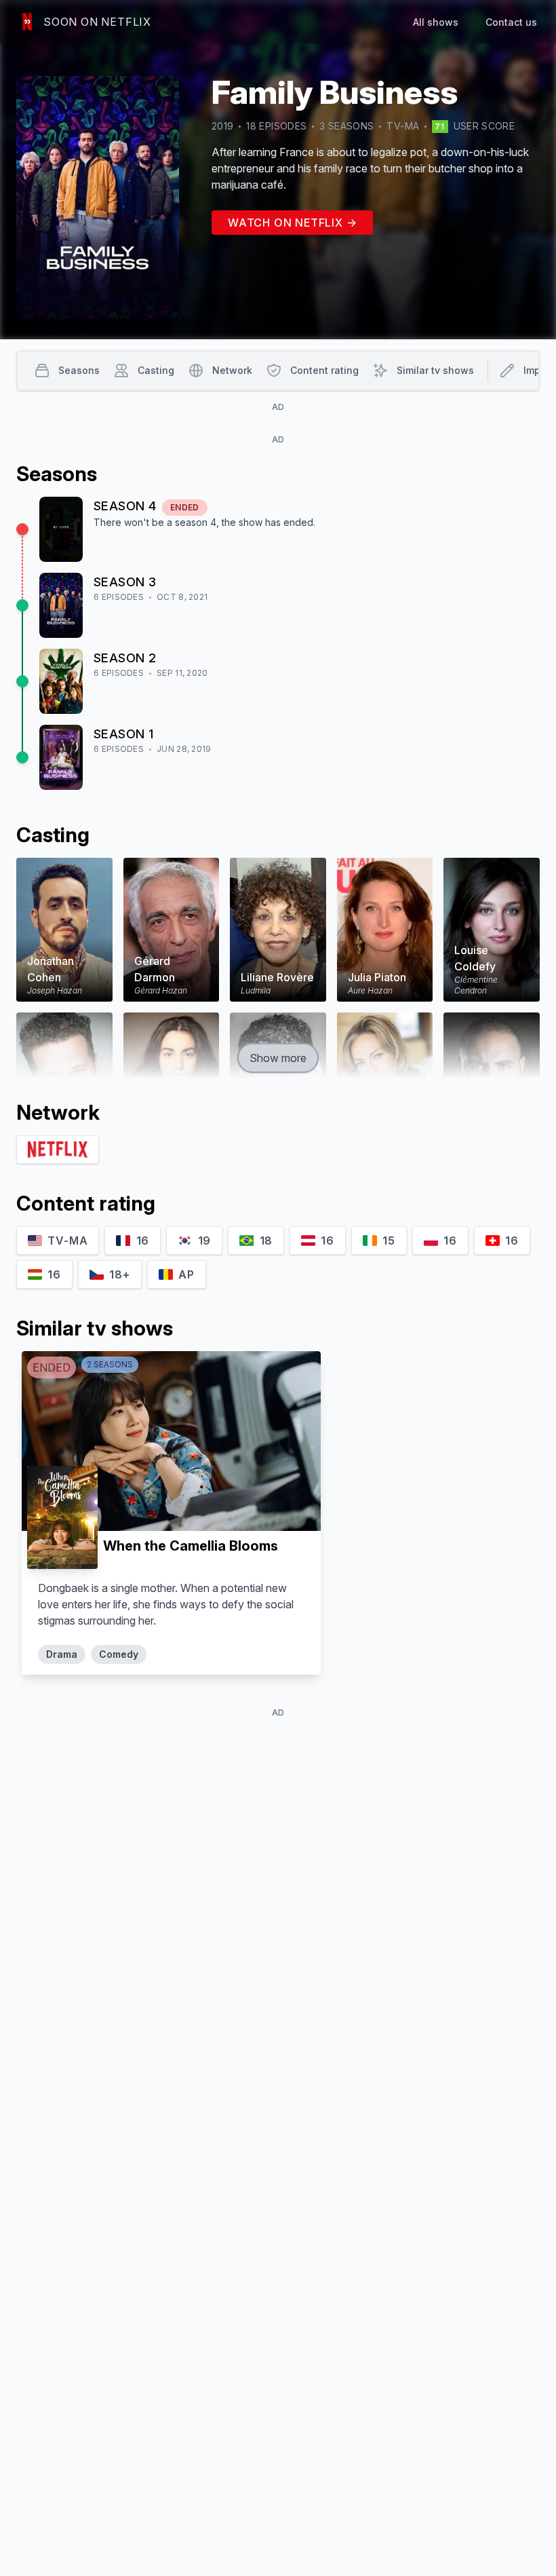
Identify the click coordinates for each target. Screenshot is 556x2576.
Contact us (511, 22)
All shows (436, 22)
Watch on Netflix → (292, 223)
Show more (278, 1058)
